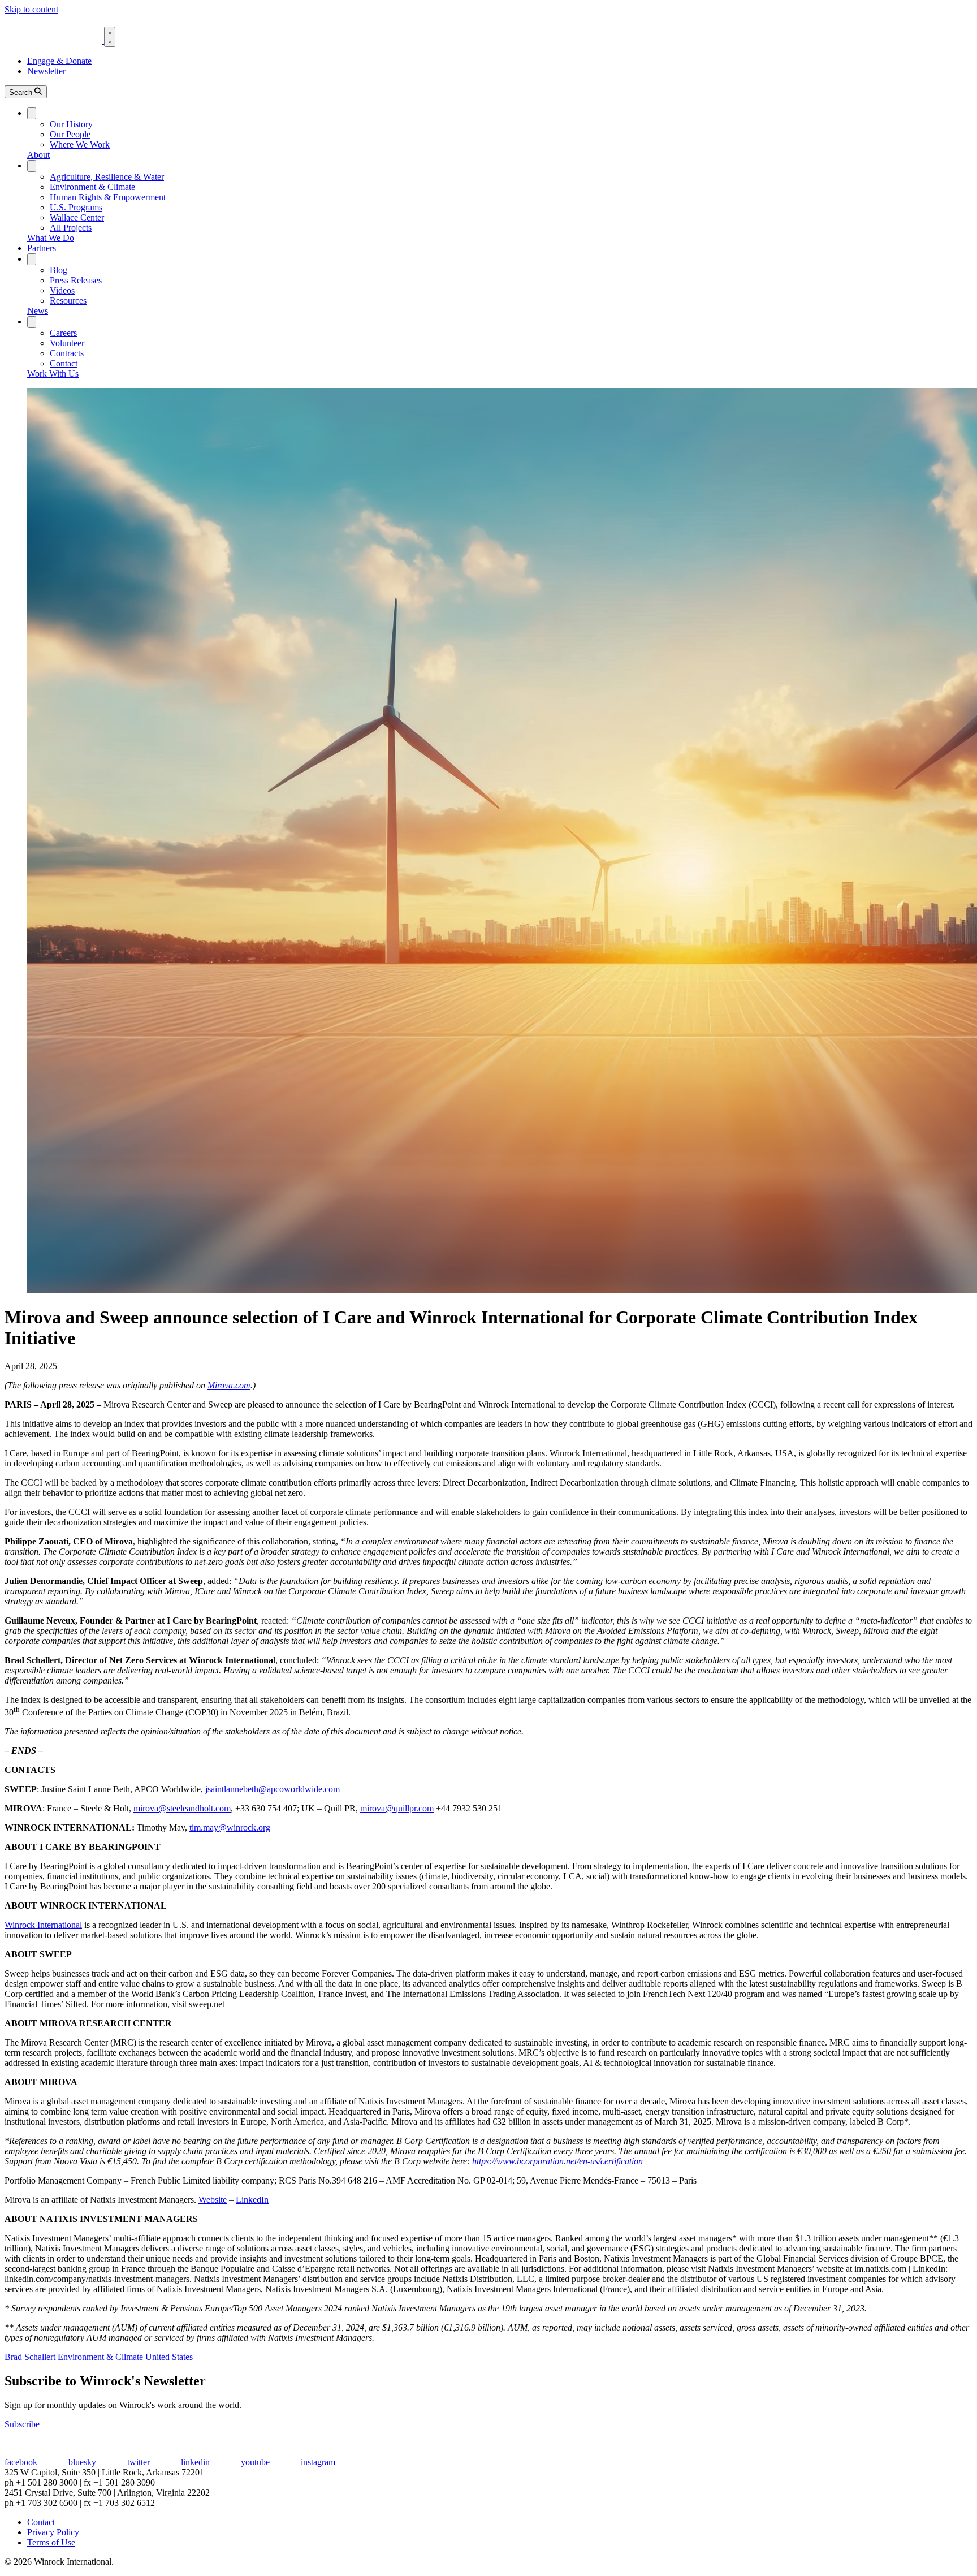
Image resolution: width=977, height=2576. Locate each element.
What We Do (51, 238)
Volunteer (67, 343)
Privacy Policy (53, 2532)
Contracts (67, 353)
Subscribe (22, 2424)
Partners (42, 248)
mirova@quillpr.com (397, 1808)
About (38, 155)
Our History (71, 124)
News (38, 311)
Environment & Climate (92, 187)
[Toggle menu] (110, 37)
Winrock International (43, 1925)
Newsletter (46, 71)
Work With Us (53, 374)
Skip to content (31, 9)
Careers (63, 333)
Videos (62, 290)
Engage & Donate (59, 61)
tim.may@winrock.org (230, 1828)
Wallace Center (77, 217)
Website (213, 2200)
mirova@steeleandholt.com (182, 1808)
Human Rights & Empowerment (109, 197)
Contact (64, 363)
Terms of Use (51, 2542)
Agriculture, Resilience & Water (107, 177)
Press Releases (76, 280)
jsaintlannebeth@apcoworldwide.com (273, 1789)
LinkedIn (252, 2200)
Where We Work (80, 144)
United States (169, 2357)
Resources (68, 301)
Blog (59, 270)
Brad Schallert (30, 2357)
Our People (70, 134)
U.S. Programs (76, 207)
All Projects (71, 228)
